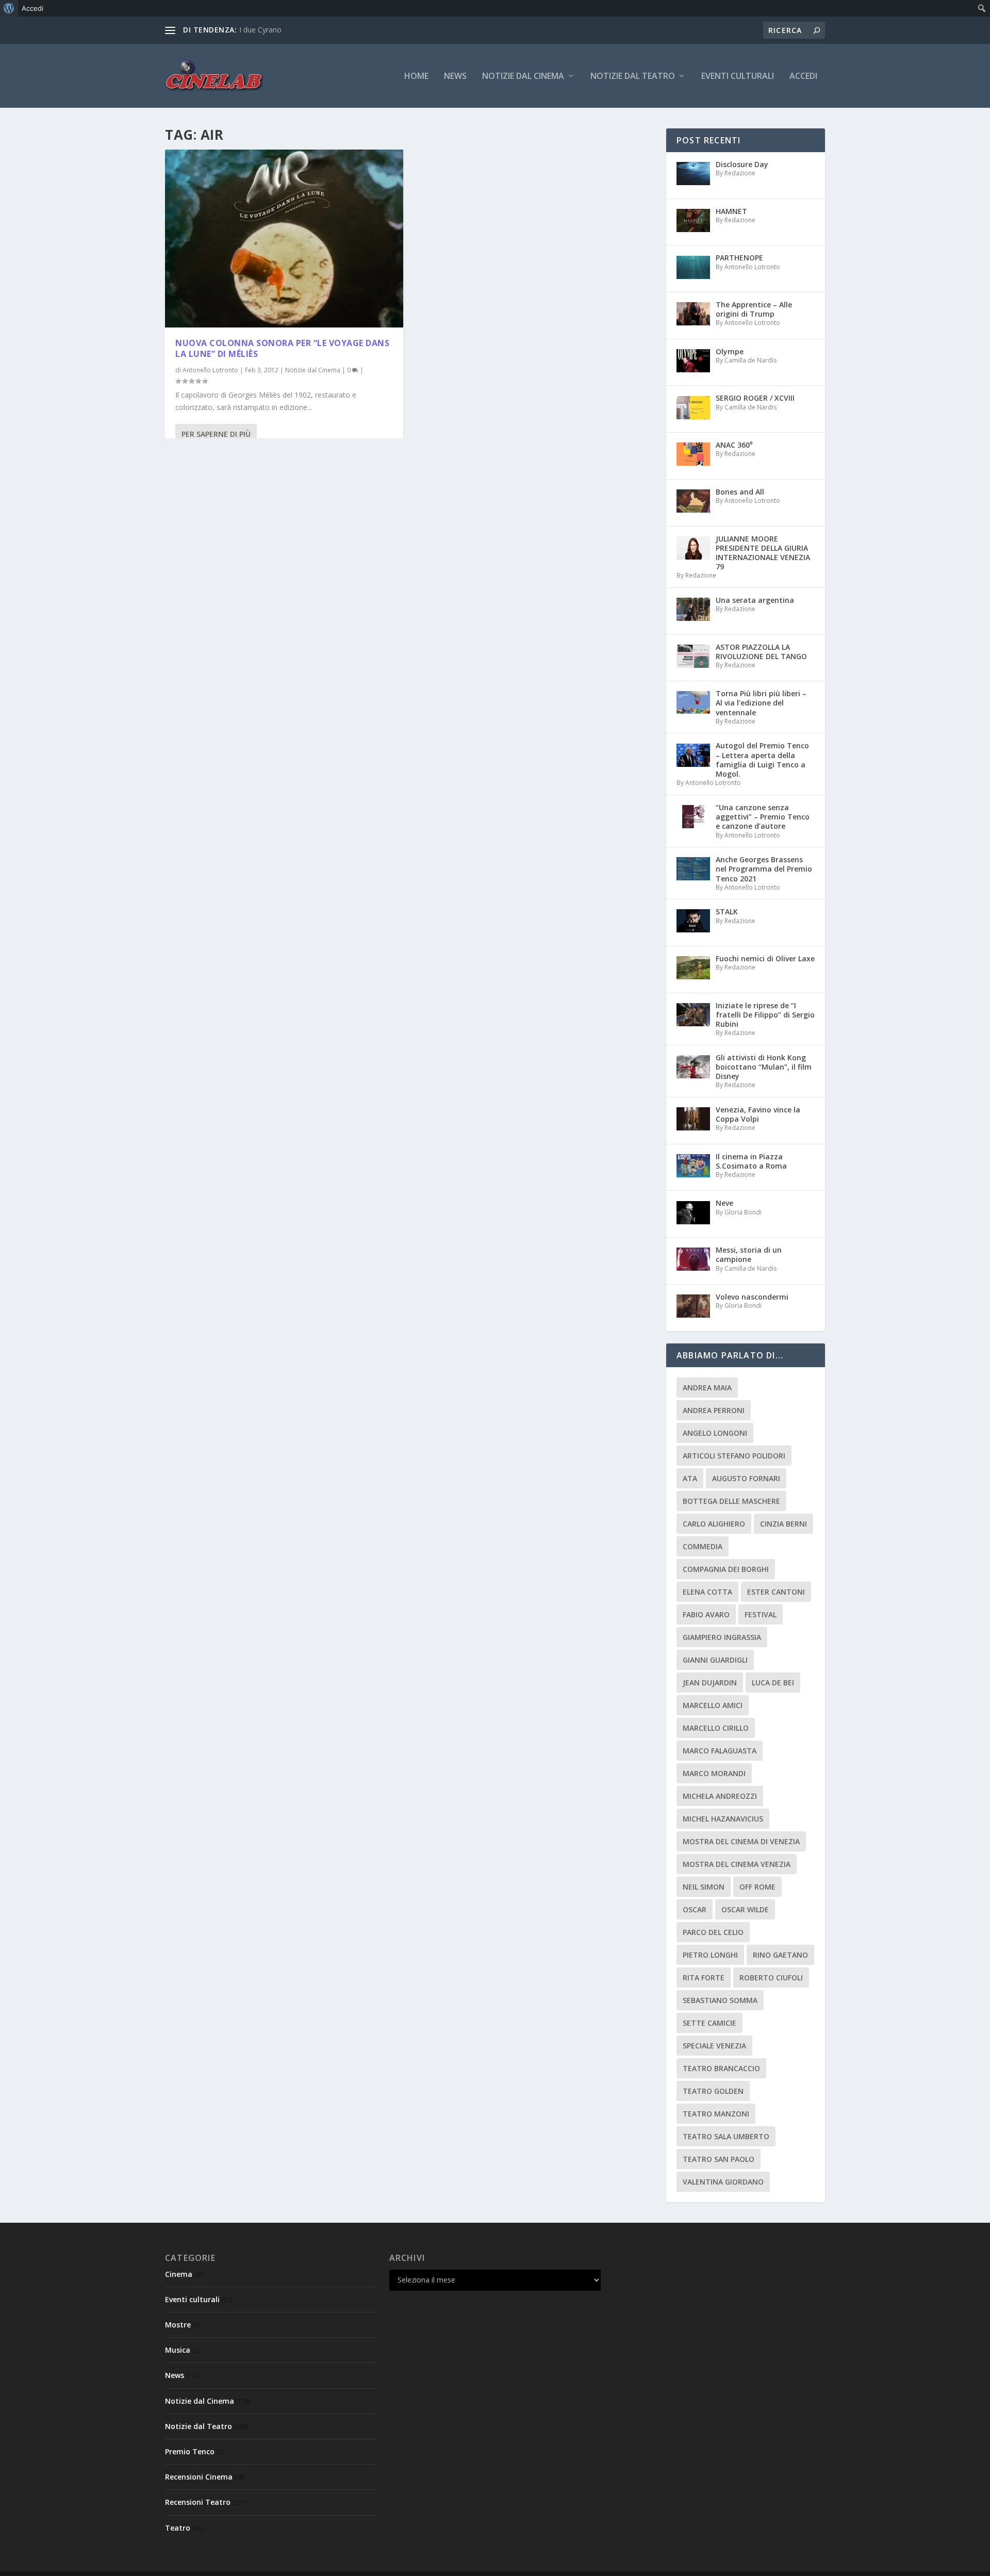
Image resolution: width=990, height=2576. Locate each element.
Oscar (695, 1909)
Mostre (178, 2325)
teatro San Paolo (719, 2159)
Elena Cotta (707, 1592)
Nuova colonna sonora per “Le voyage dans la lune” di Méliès (282, 348)
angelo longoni (715, 1433)
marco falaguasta (720, 1751)
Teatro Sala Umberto (726, 2136)
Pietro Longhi (710, 1955)
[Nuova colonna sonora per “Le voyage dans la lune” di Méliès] (284, 239)
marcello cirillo (716, 1728)
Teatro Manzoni (716, 2114)
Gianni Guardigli (715, 1660)
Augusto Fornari (746, 1478)
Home (416, 77)
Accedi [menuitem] (32, 8)
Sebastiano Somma (720, 2000)
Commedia (703, 1546)
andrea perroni (714, 1410)
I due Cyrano (260, 30)
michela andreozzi (720, 1796)
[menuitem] (9, 8)
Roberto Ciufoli (771, 1978)
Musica (178, 2350)
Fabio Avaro (706, 1614)
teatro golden (713, 2091)
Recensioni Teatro (198, 2502)
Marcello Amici (713, 1705)
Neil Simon (704, 1887)
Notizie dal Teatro (633, 77)
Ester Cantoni (776, 1592)
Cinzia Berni (783, 1524)
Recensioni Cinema (199, 2477)
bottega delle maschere (731, 1501)
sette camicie (709, 2023)
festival (761, 1614)
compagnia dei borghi (726, 1569)
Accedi (803, 77)
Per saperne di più (216, 434)
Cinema (179, 2274)
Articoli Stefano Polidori (734, 1456)
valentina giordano (723, 2182)
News (455, 77)
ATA (690, 1478)
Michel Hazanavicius (723, 1819)
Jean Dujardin (710, 1683)
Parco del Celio (713, 1932)
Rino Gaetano (780, 1955)
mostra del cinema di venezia (741, 1841)
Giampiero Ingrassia (722, 1637)
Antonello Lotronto (210, 370)
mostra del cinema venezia (737, 1864)
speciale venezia (714, 2046)
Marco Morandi (714, 1773)
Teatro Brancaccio (721, 2068)
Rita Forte (704, 1978)
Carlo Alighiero (714, 1524)
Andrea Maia (707, 1388)
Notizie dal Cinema (523, 77)
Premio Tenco (190, 2451)
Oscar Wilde (745, 1909)
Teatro (178, 2528)
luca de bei (773, 1683)
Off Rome (757, 1887)
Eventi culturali (738, 77)
